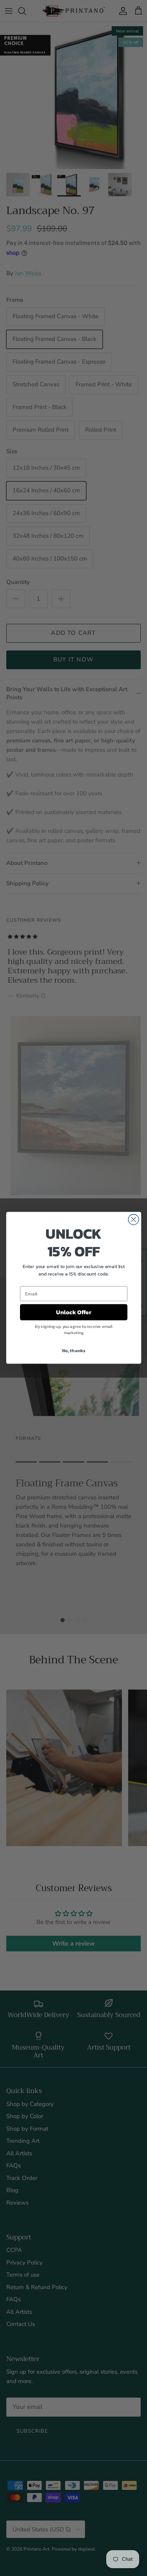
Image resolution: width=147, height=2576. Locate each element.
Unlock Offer (74, 1312)
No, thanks (73, 1351)
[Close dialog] (133, 1220)
